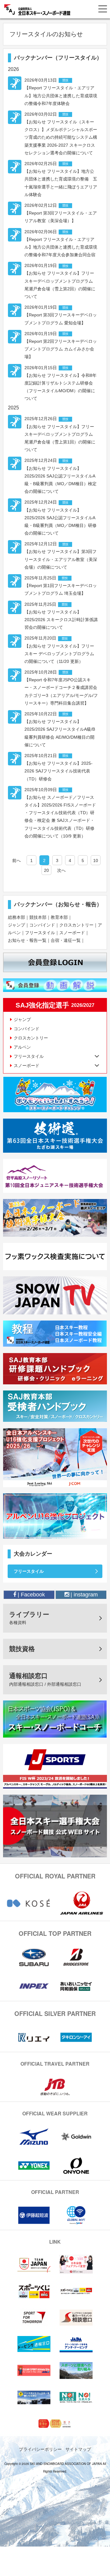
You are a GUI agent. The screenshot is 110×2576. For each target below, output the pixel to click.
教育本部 (59, 917)
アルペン (22, 1047)
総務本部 (16, 917)
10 (96, 861)
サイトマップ (78, 2449)
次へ (61, 870)
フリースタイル (40, 933)
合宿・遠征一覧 (66, 940)
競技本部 (38, 917)
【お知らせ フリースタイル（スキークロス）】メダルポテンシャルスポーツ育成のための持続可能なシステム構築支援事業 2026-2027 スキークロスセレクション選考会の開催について (61, 137)
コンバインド (42, 925)
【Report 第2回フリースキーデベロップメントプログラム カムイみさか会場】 (61, 349)
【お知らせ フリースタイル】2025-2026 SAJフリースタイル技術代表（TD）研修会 (59, 771)
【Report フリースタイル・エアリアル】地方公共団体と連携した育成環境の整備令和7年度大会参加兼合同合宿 (61, 247)
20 (46, 870)
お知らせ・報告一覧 (27, 940)
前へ (16, 861)
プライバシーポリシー (40, 2449)
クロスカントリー (76, 925)
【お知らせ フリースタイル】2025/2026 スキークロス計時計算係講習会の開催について (61, 620)
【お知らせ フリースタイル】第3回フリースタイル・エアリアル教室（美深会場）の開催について (61, 559)
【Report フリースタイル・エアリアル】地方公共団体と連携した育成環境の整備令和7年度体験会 (61, 95)
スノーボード (72, 933)
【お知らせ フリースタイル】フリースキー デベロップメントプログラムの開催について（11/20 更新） (59, 654)
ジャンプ (16, 925)
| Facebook (31, 1595)
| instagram (83, 1595)
